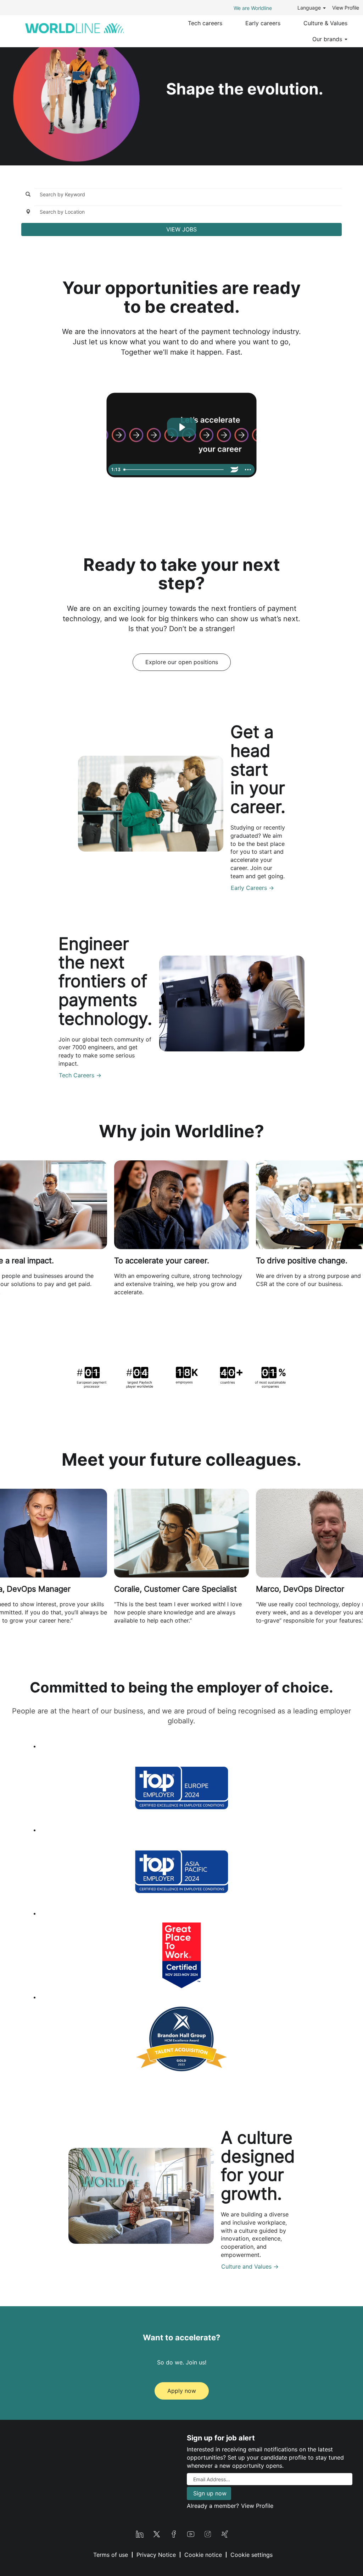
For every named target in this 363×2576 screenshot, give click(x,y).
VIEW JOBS (181, 229)
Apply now (182, 2391)
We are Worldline (253, 8)
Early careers (263, 23)
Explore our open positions (182, 662)
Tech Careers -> (80, 1075)
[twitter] (157, 2533)
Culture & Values (325, 23)
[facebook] (174, 2533)
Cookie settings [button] (252, 2555)
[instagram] (208, 2533)
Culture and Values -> (250, 2266)
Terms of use (111, 2555)
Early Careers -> (252, 888)
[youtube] (191, 2533)
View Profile (346, 8)
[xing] (225, 2533)
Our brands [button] (328, 39)
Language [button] (310, 8)
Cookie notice (203, 2555)
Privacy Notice (156, 2555)
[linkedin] (140, 2533)
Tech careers (205, 23)
